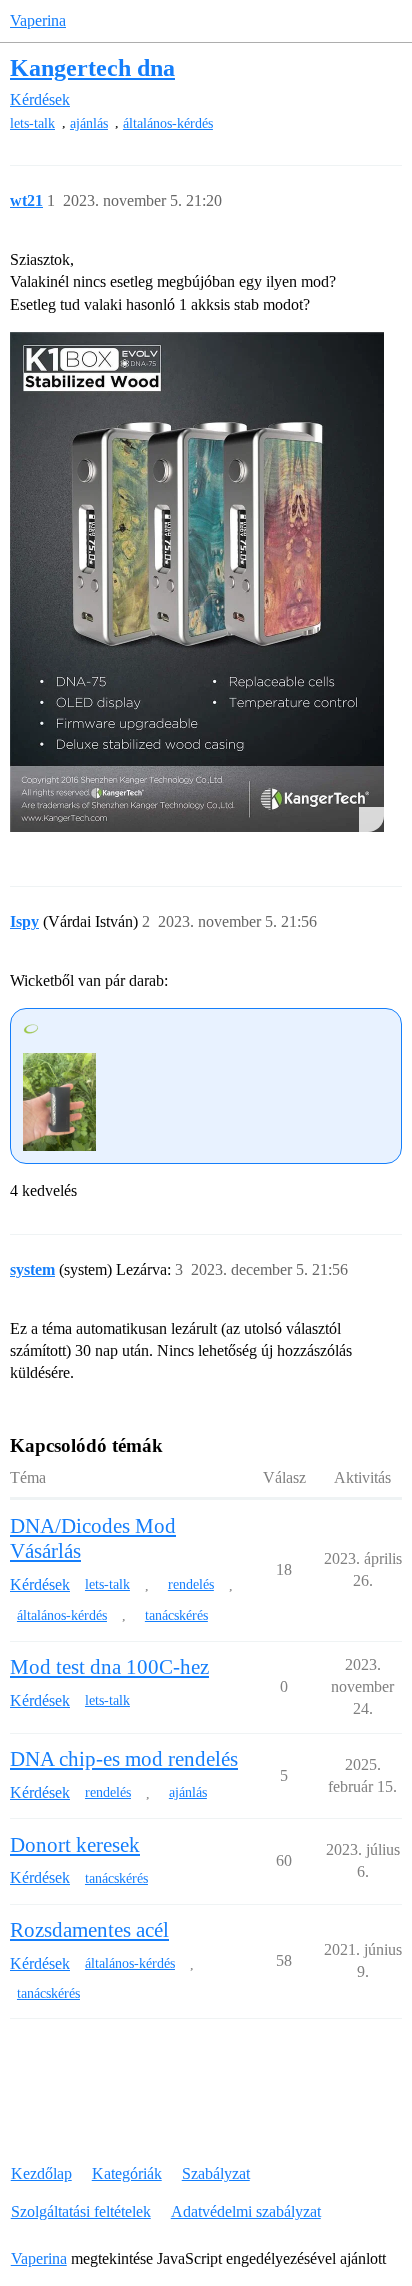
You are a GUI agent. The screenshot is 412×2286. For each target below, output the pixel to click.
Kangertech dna (92, 67)
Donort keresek (75, 1845)
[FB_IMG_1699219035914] (197, 582)
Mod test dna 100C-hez (109, 1667)
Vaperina (38, 20)
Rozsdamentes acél (89, 1930)
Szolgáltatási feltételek (81, 2211)
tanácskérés (176, 1615)
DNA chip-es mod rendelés (124, 1759)
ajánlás (89, 123)
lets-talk (32, 123)
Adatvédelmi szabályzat (246, 2211)
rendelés (191, 1584)
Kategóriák (127, 2173)
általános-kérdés (168, 123)
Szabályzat (216, 2173)
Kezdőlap (41, 2173)
